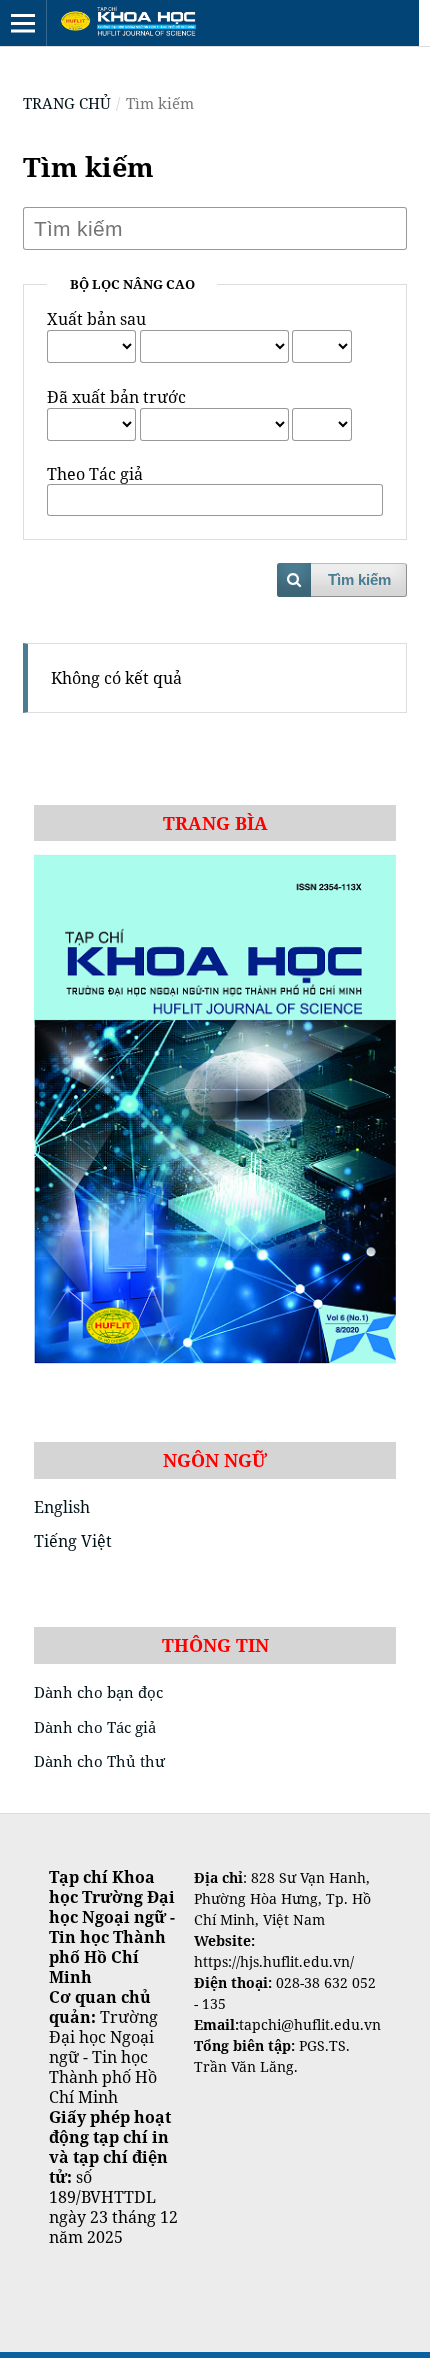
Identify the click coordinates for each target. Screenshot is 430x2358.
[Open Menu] (23, 23)
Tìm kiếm (359, 580)
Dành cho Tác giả (95, 1727)
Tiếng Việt (73, 1541)
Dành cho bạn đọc (98, 1692)
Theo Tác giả (95, 474)
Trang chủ (67, 103)
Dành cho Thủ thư (99, 1761)
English (62, 1507)
